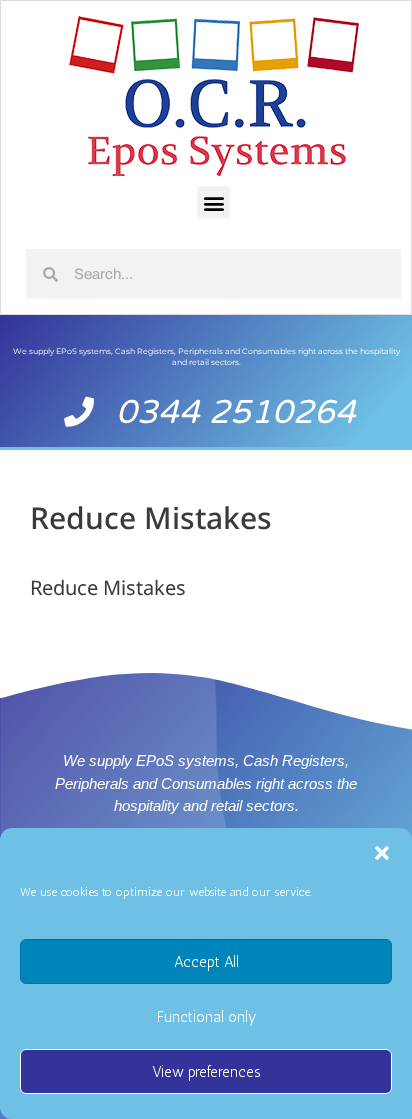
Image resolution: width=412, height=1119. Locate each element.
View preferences (206, 1072)
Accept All (206, 962)
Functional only (206, 1017)
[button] (382, 853)
